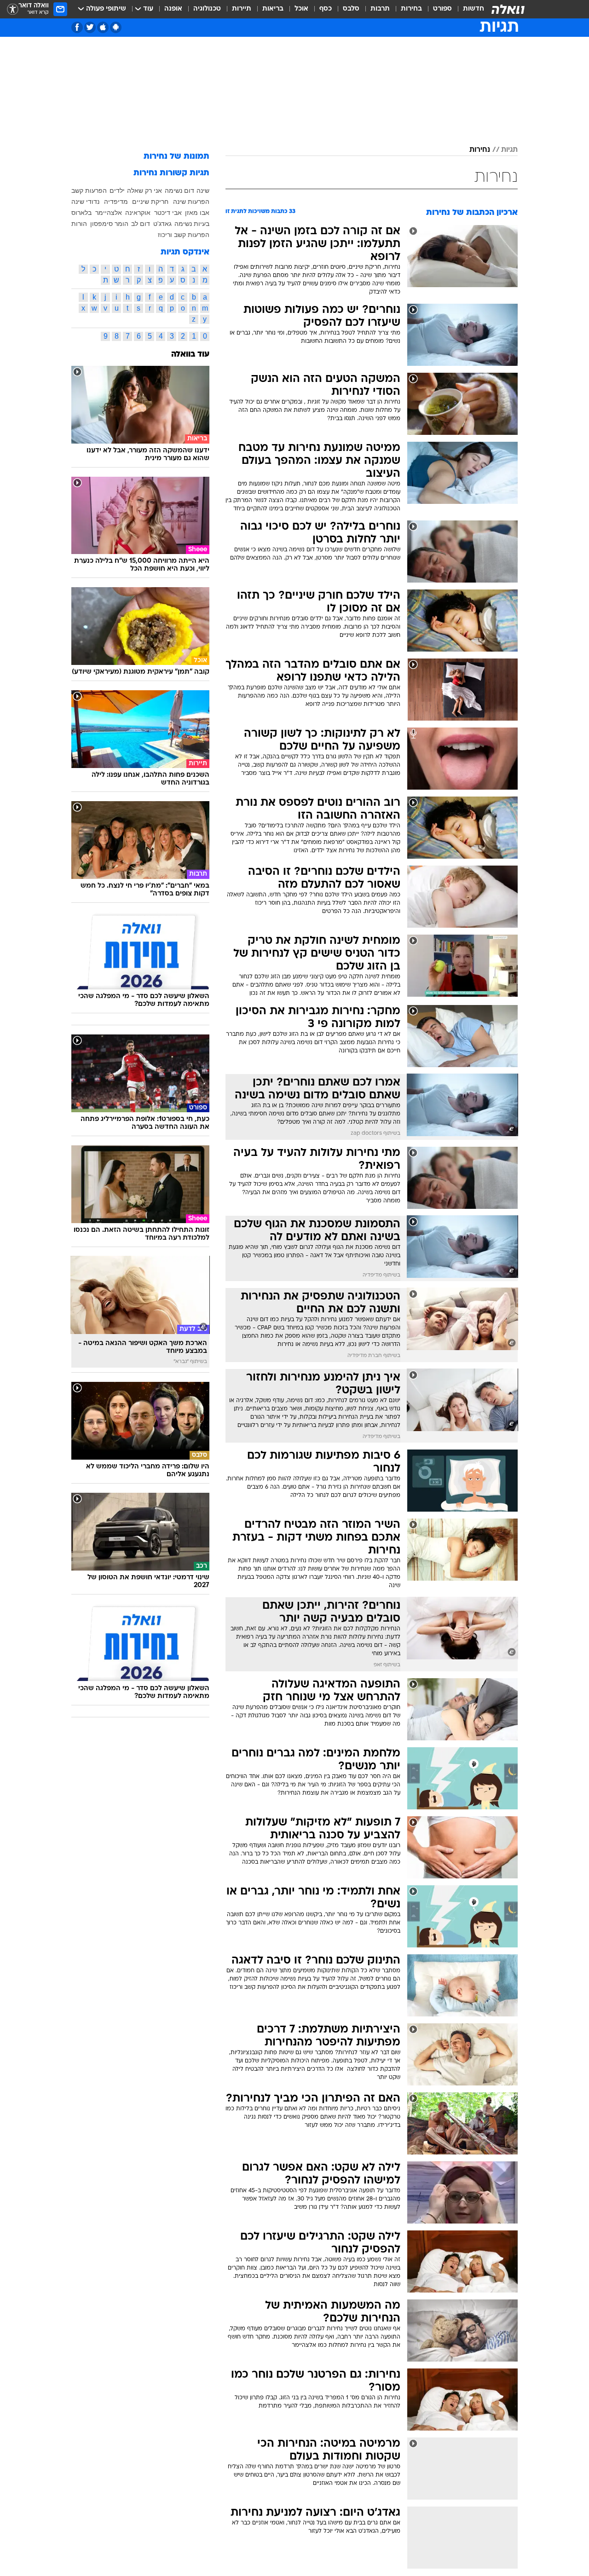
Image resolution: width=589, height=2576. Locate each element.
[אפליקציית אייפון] (103, 27)
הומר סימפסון (109, 224)
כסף (326, 9)
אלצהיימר (109, 213)
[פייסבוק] (77, 27)
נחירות (480, 150)
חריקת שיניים (150, 202)
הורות (79, 224)
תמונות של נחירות (176, 157)
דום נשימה (179, 191)
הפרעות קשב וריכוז (184, 235)
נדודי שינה (85, 202)
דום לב (141, 224)
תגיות (509, 150)
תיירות (242, 9)
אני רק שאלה (144, 191)
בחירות (411, 9)
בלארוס (81, 213)
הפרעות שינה (191, 202)
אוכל (301, 9)
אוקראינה (138, 213)
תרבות (380, 9)
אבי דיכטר (168, 213)
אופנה (173, 9)
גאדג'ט (162, 224)
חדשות (474, 9)
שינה (203, 191)
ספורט (442, 9)
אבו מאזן (197, 213)
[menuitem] (468, 9)
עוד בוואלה (190, 355)
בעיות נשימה (192, 224)
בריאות (273, 9)
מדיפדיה (116, 202)
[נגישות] (13, 9)
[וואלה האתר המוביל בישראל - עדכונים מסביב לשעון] (508, 9)
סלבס (351, 9)
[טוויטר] (90, 27)
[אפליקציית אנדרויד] (116, 27)
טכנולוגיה (207, 9)
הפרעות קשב (89, 191)
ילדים (117, 191)
